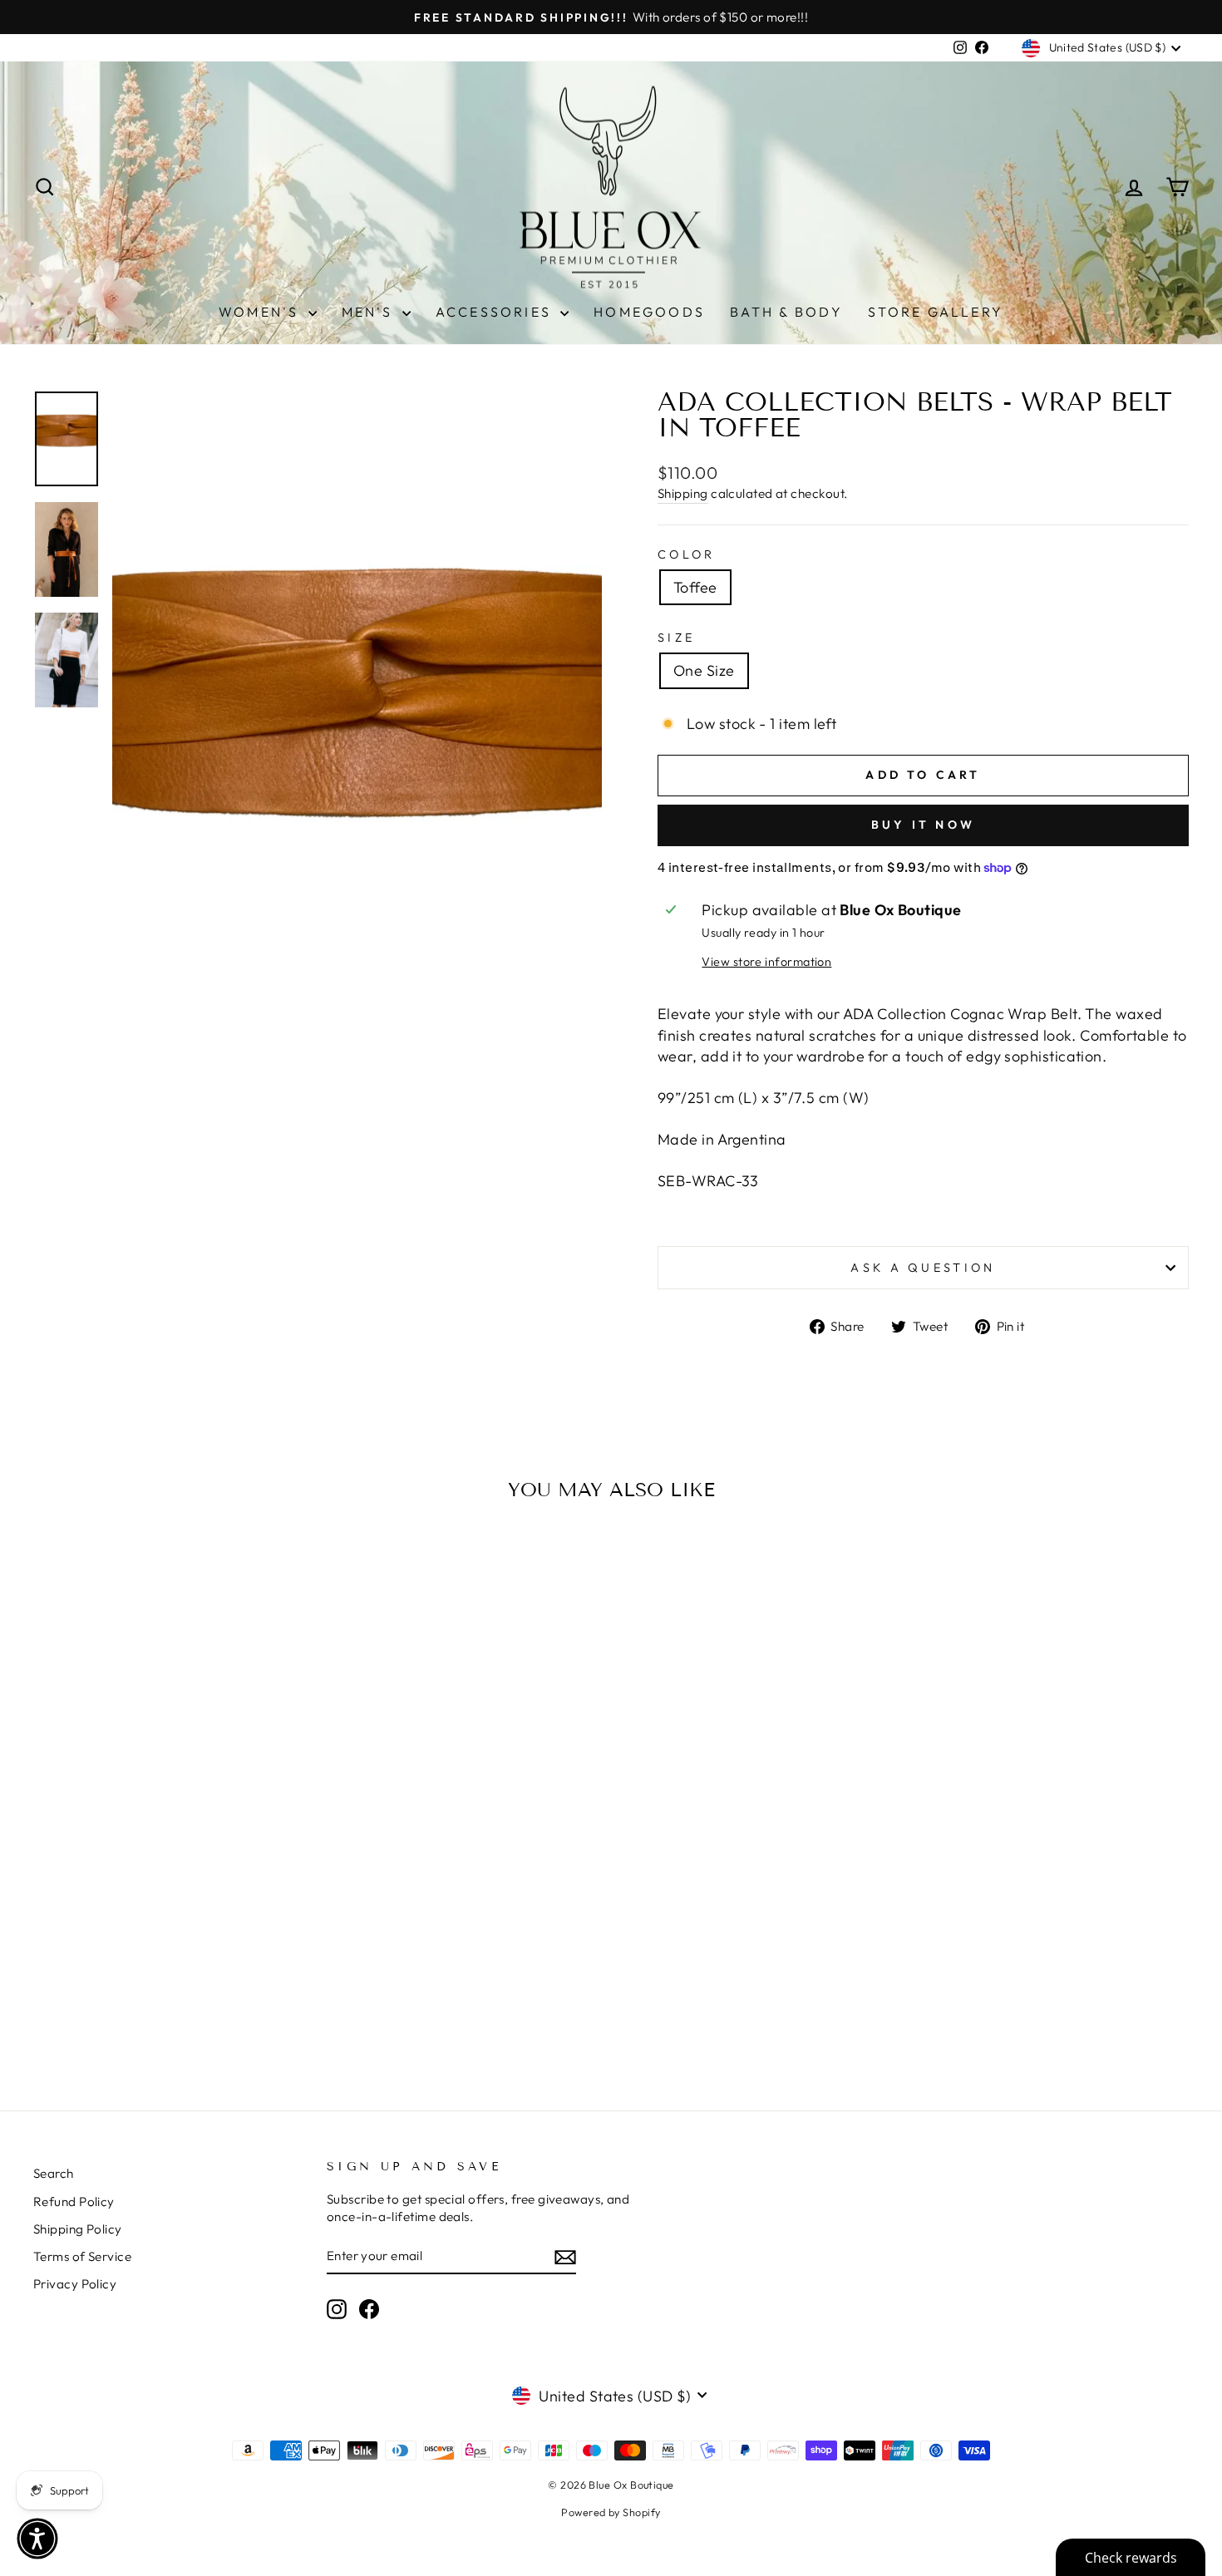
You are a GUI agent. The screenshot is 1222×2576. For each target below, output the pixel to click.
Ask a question (923, 1268)
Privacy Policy (75, 2284)
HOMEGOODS (649, 312)
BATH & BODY (786, 312)
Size (676, 638)
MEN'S (370, 312)
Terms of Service (82, 2256)
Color (687, 554)
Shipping (683, 493)
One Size (704, 670)
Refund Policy (74, 2202)
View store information (766, 962)
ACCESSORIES (496, 312)
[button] (37, 2539)
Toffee (695, 587)
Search (54, 2173)
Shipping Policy (78, 2229)
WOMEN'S (261, 312)
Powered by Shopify (611, 2512)
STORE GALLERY (936, 312)
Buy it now (923, 825)
